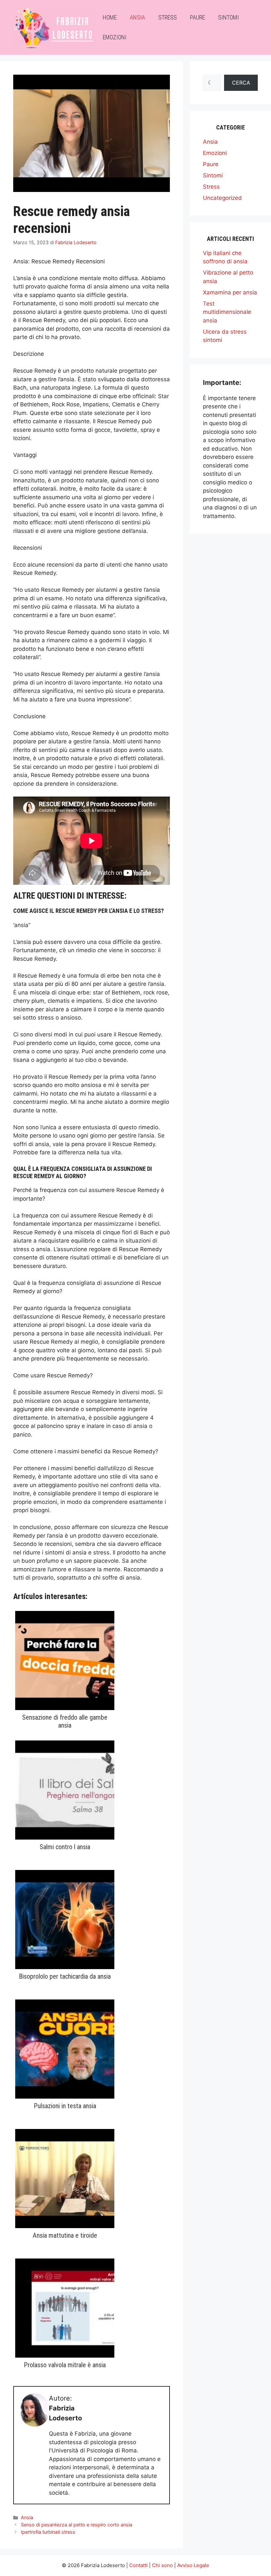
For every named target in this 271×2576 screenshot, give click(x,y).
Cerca (241, 83)
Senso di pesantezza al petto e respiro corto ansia (77, 2525)
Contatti (138, 2565)
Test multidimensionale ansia (227, 312)
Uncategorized (222, 198)
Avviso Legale (193, 2565)
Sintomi (229, 17)
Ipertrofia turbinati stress (48, 2532)
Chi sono (162, 2565)
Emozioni (115, 37)
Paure (197, 17)
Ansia (137, 17)
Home (110, 17)
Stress (168, 17)
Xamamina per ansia (230, 292)
